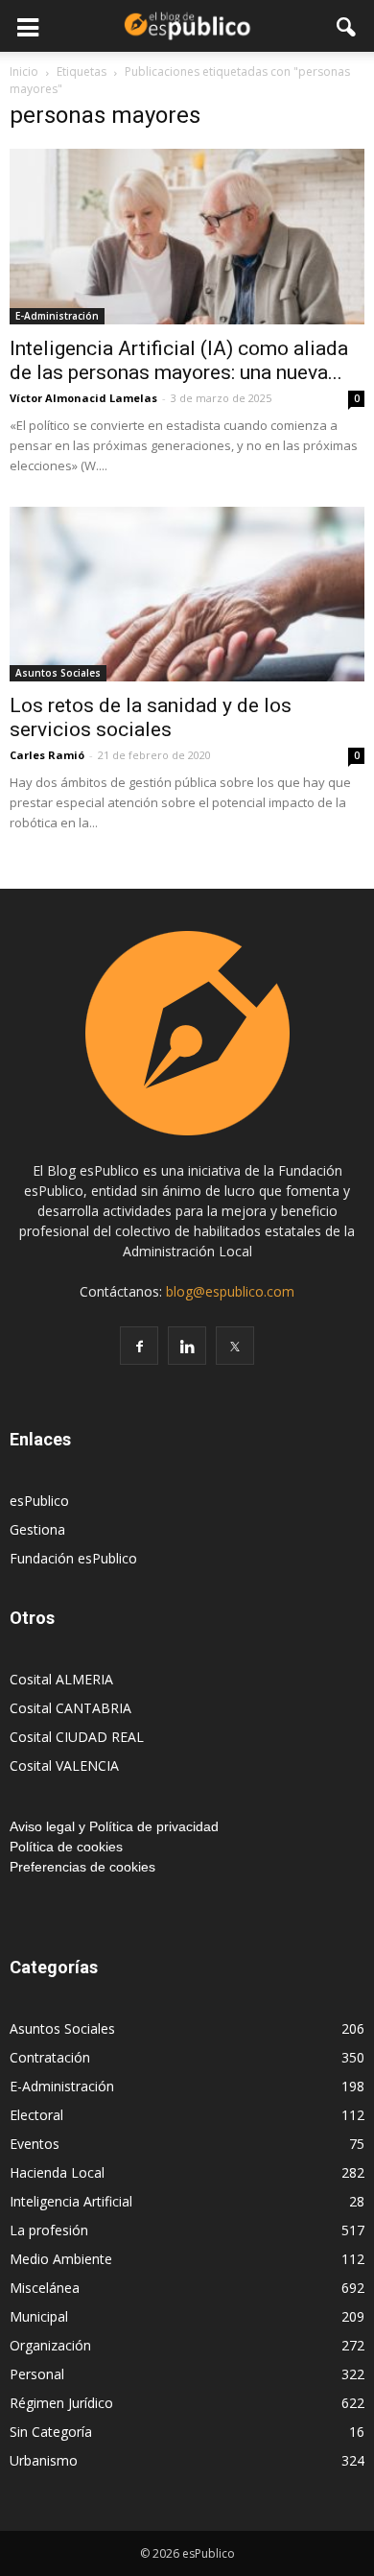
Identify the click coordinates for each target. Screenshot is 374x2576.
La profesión (49, 2230)
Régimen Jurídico (61, 2403)
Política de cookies (66, 1847)
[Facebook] (139, 1346)
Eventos (35, 2144)
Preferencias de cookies (82, 1867)
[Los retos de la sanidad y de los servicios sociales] (187, 595)
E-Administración (57, 316)
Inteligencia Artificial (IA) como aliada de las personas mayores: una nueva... (179, 360)
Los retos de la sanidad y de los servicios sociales (151, 717)
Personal (37, 2374)
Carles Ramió (47, 755)
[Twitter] (235, 1346)
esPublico (39, 1501)
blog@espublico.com (230, 1291)
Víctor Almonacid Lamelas (83, 398)
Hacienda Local (57, 2172)
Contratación (50, 2057)
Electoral (36, 2115)
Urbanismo (44, 2460)
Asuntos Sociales (58, 673)
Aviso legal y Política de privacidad (114, 1826)
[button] (347, 26)
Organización (50, 2345)
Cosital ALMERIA (61, 1679)
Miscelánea (45, 2288)
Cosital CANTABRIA (70, 1708)
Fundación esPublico (73, 1558)
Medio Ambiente (61, 2259)
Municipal (39, 2316)
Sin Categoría (51, 2432)
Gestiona (37, 1529)
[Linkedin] (187, 1346)
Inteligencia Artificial (71, 2201)
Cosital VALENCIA (64, 1765)
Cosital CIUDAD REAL (77, 1737)
